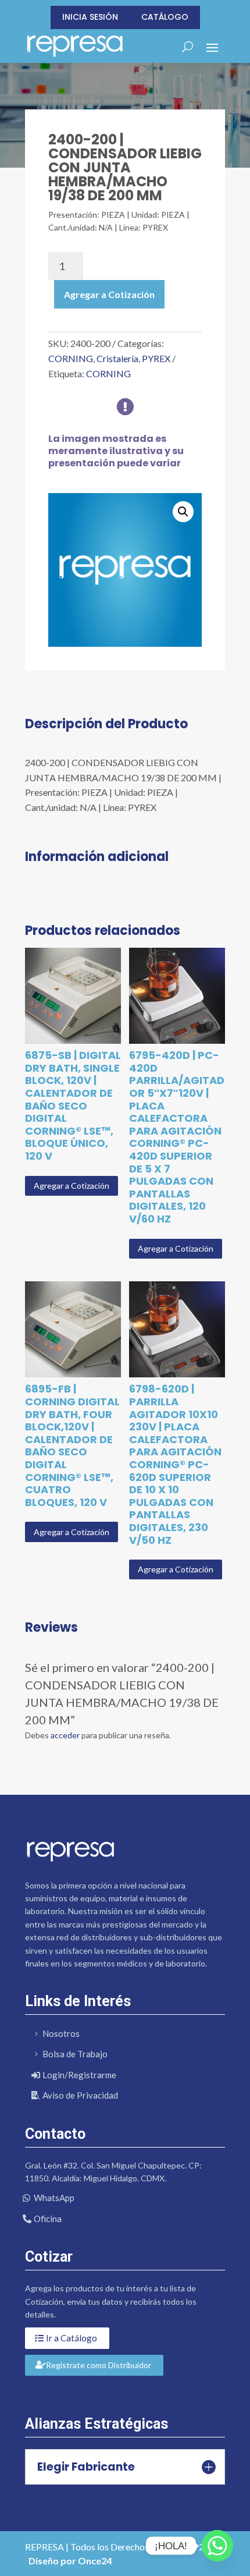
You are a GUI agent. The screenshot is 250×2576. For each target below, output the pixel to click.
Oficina (48, 2219)
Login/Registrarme (79, 2075)
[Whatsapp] (217, 2546)
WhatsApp (54, 2198)
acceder (65, 1735)
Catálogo (165, 17)
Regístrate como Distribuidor (99, 2365)
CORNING (71, 358)
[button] (183, 512)
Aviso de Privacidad (80, 2095)
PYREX (156, 358)
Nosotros (61, 2033)
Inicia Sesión (90, 17)
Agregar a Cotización (109, 294)
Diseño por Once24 (70, 2561)
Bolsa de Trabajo (75, 2054)
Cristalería (117, 358)
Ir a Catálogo (72, 2338)
